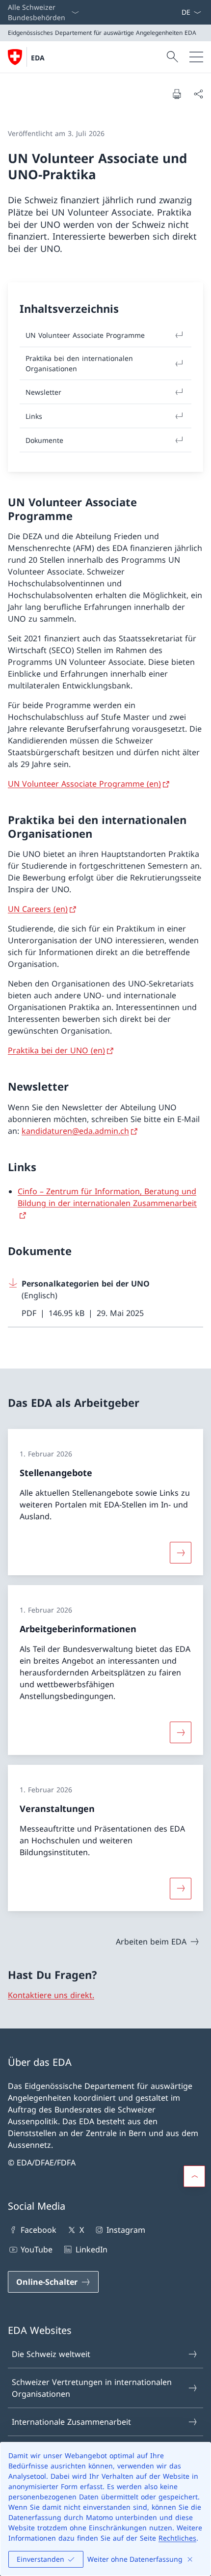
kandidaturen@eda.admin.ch (75, 1131)
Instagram (126, 2230)
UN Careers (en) (38, 909)
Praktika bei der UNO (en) (56, 1050)
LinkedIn (91, 2249)
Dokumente (44, 440)
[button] (194, 2176)
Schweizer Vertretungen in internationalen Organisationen (92, 2388)
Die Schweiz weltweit (51, 2354)
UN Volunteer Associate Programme (85, 335)
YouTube (37, 2249)
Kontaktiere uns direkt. (51, 1995)
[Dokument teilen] (198, 94)
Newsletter (43, 392)
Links (34, 416)
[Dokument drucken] (177, 94)
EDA (38, 58)
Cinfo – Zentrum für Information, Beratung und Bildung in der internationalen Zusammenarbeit (107, 1197)
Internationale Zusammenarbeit (71, 2422)
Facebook (39, 2230)
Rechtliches (177, 2538)
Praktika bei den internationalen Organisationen (79, 363)
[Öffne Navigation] (196, 57)
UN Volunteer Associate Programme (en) (84, 784)
